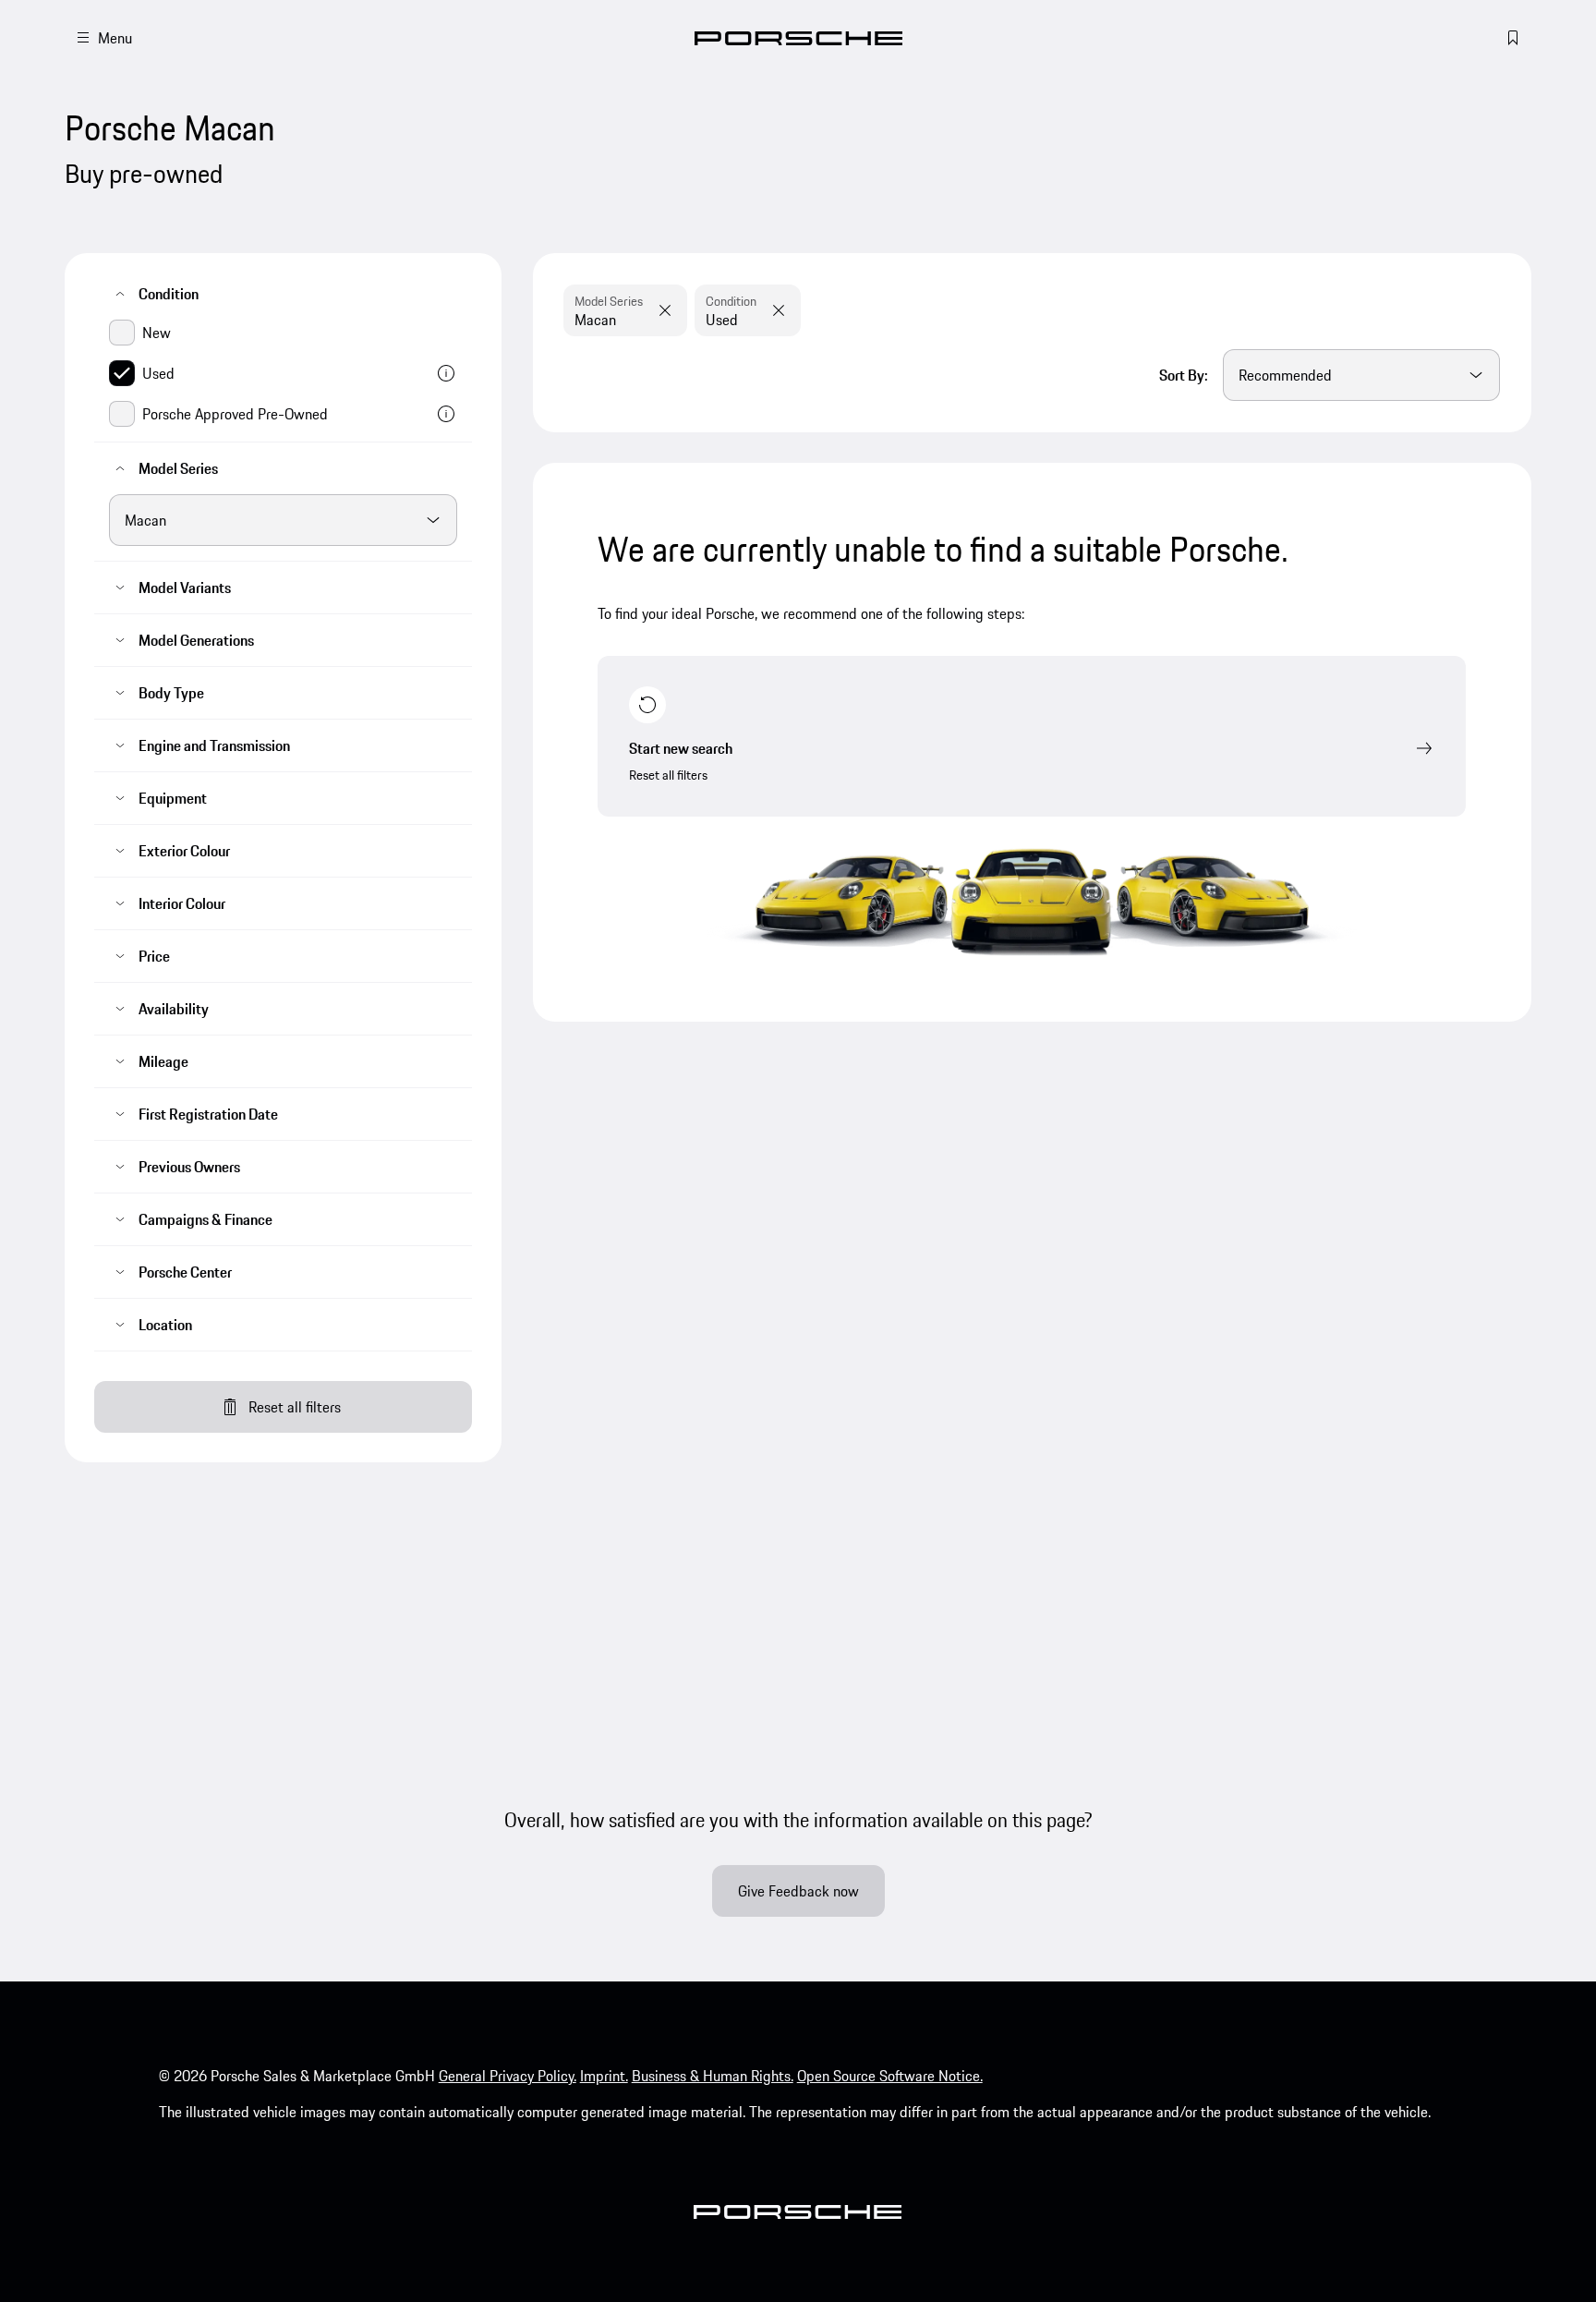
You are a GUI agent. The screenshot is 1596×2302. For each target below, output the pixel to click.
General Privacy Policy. (508, 2076)
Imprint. (604, 2076)
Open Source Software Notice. (890, 2076)
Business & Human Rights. (713, 2076)
